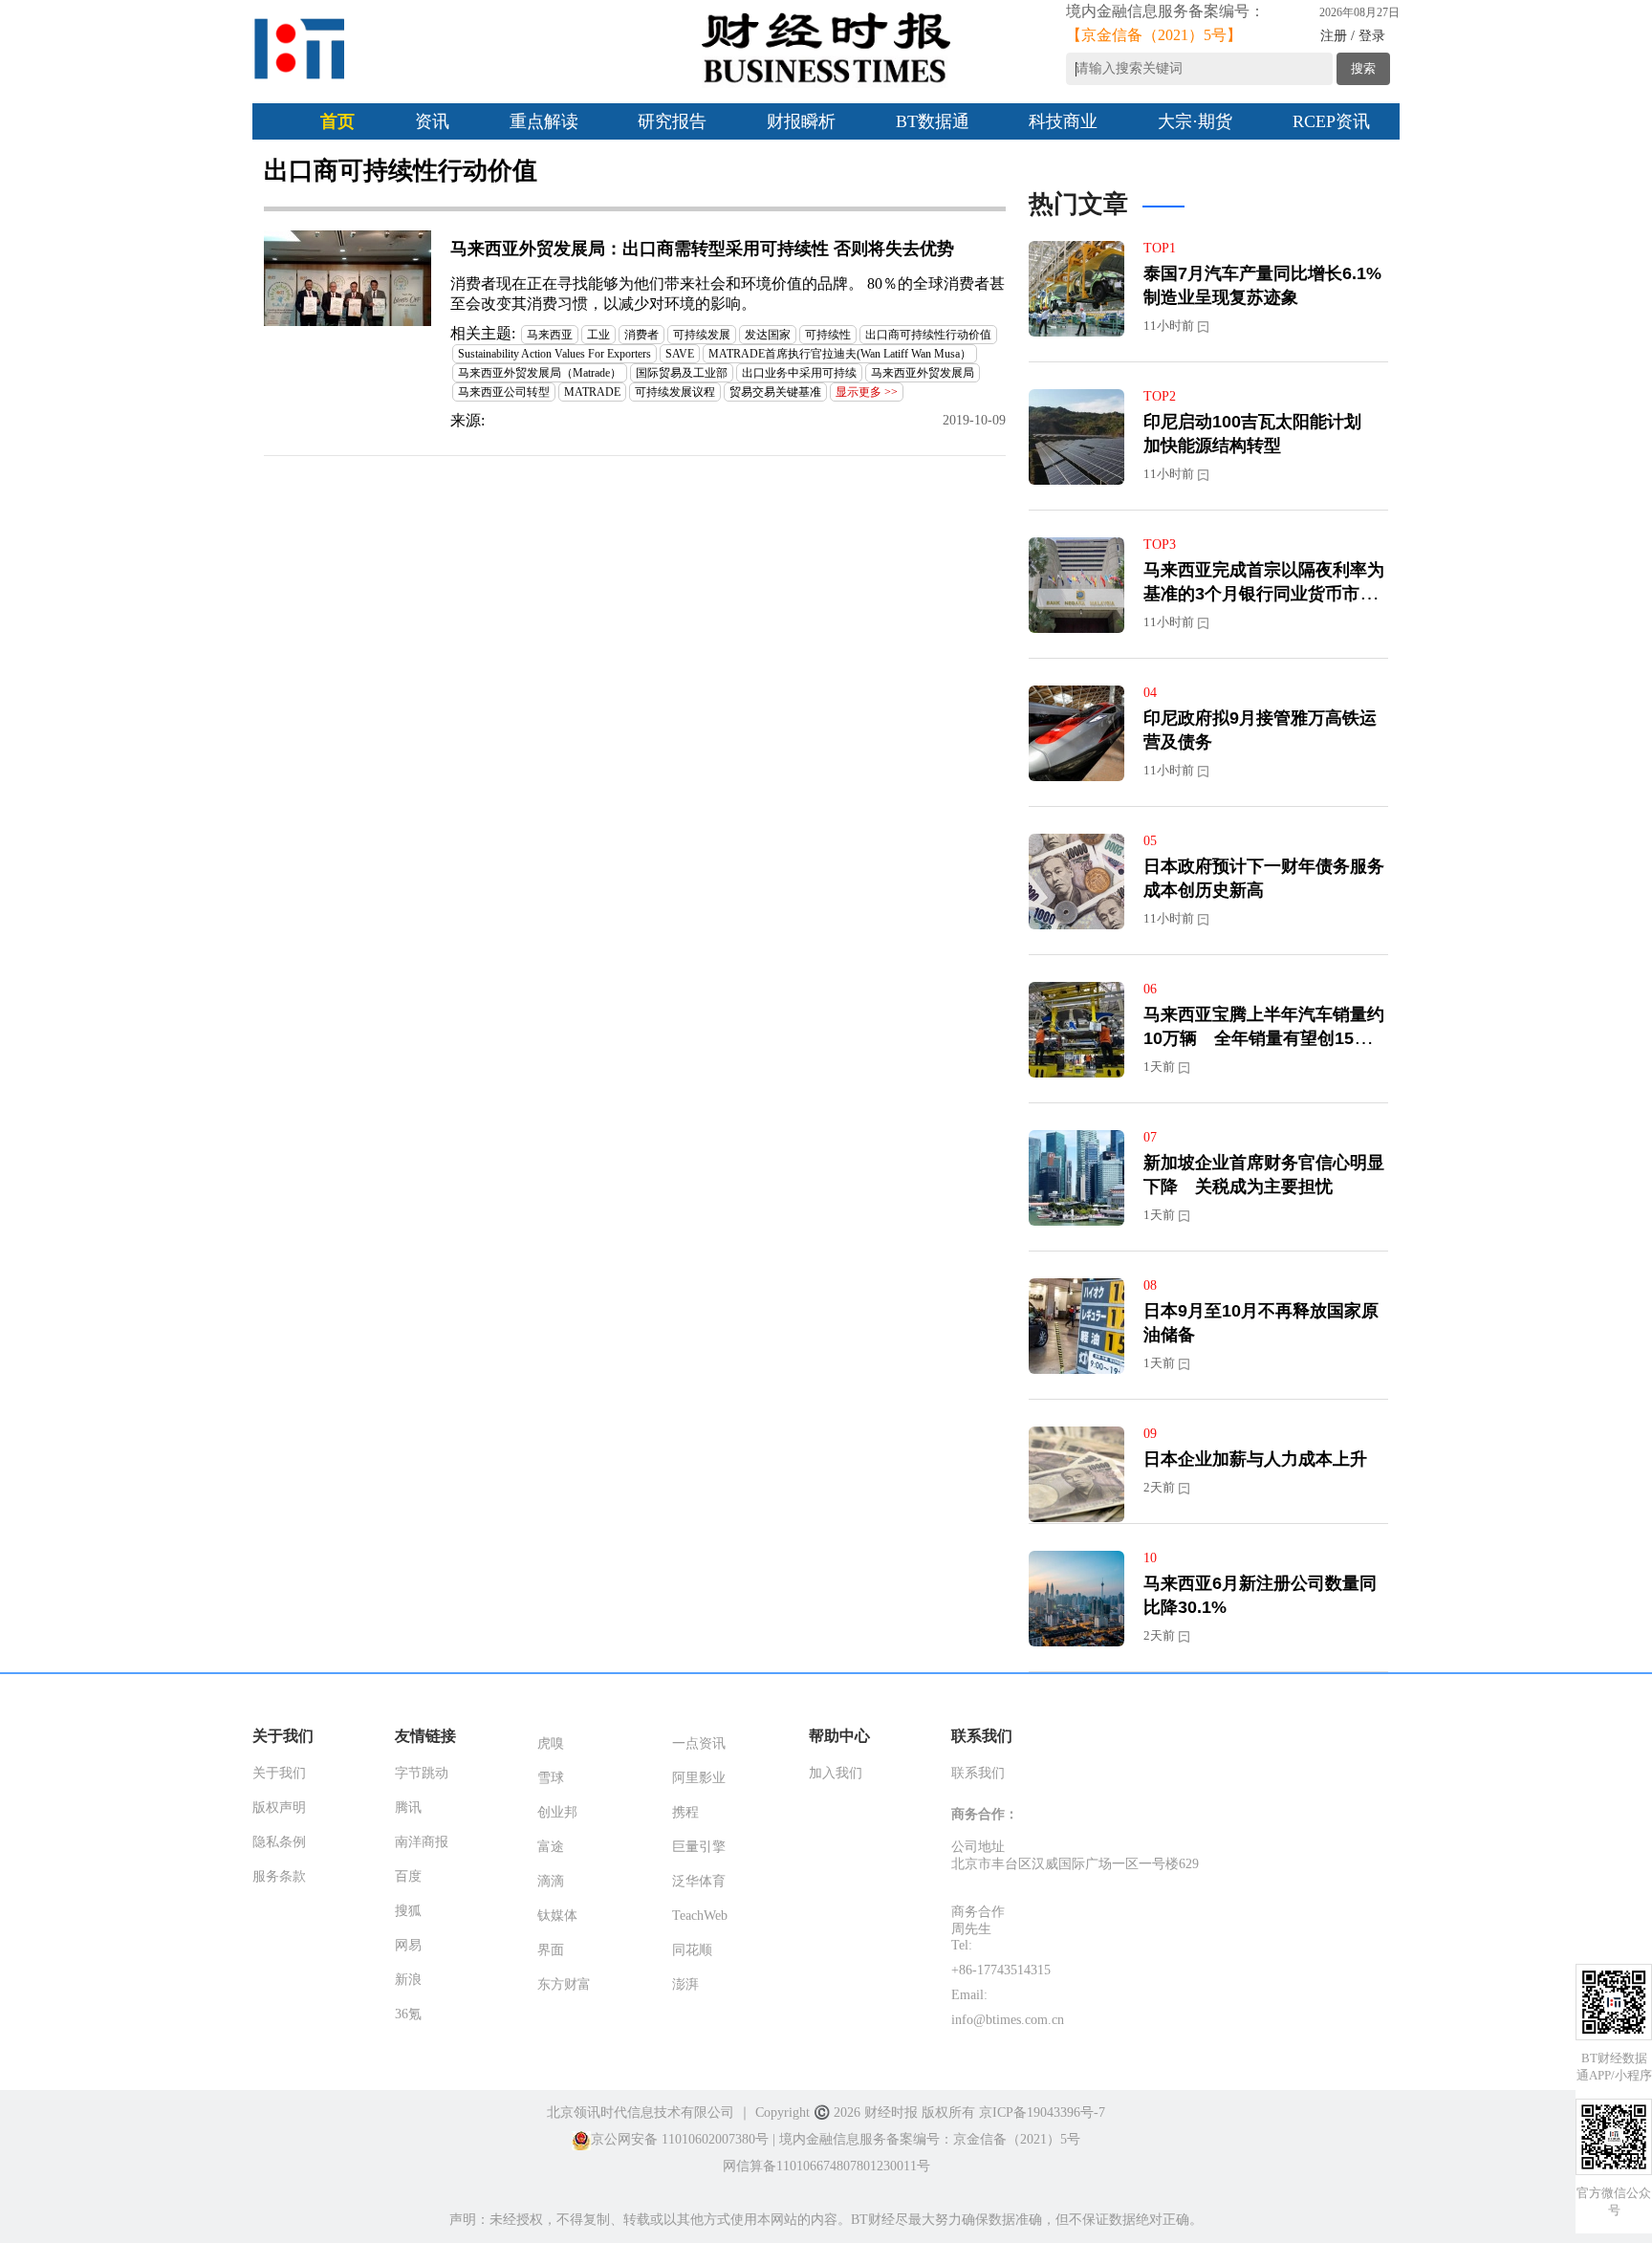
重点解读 (544, 121)
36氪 (408, 2014)
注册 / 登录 (1353, 36)
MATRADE (592, 392)
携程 (685, 1812)
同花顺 (692, 1950)
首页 (337, 121)
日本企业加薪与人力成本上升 (1255, 1459)
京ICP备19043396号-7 (1042, 2112)
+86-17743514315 (1001, 1970)
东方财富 (564, 1984)
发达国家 (768, 335)
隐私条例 (279, 1842)
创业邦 (557, 1812)
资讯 (432, 121)
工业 (598, 335)
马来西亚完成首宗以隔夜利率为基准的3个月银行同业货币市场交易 (1264, 594)
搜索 (1363, 68)
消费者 (641, 335)
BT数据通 (933, 121)
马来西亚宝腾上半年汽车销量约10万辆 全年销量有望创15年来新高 (1266, 1038)
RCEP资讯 (1331, 121)
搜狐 (408, 1911)
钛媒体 (557, 1916)
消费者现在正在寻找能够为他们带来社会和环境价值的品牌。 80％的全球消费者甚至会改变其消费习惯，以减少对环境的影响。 (728, 294)
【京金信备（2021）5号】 (1154, 35)
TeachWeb (700, 1916)
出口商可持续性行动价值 (928, 335)
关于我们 (279, 1773)
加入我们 (836, 1773)
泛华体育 (699, 1881)
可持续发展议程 (675, 392)
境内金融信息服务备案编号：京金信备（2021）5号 (930, 2139)
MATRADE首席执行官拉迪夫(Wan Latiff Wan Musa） (840, 354)
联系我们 (978, 1773)
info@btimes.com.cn (1008, 2020)
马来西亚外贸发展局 (923, 373)
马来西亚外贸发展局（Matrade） (540, 373)
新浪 (408, 1980)
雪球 (551, 1778)
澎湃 (685, 1984)
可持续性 (828, 335)
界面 (551, 1950)
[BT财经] (300, 49)
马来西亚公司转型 (504, 392)
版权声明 (279, 1807)
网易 (408, 1945)
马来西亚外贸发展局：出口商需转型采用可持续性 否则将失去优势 (702, 249)
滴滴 (551, 1881)
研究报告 (672, 121)
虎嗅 (551, 1743)
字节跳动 (422, 1773)
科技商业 (1063, 121)
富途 (551, 1847)
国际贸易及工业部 (682, 373)
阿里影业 (699, 1778)
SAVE (680, 354)
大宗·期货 (1195, 121)
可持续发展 (702, 335)
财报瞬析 (801, 121)
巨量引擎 (699, 1847)
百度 (408, 1876)
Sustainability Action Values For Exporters (554, 354)
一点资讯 (699, 1743)
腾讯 (408, 1807)
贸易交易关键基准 (775, 392)
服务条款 (279, 1876)
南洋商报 (422, 1842)
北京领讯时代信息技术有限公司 (641, 2112)
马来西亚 (550, 335)
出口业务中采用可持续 (799, 373)
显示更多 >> (867, 392)
